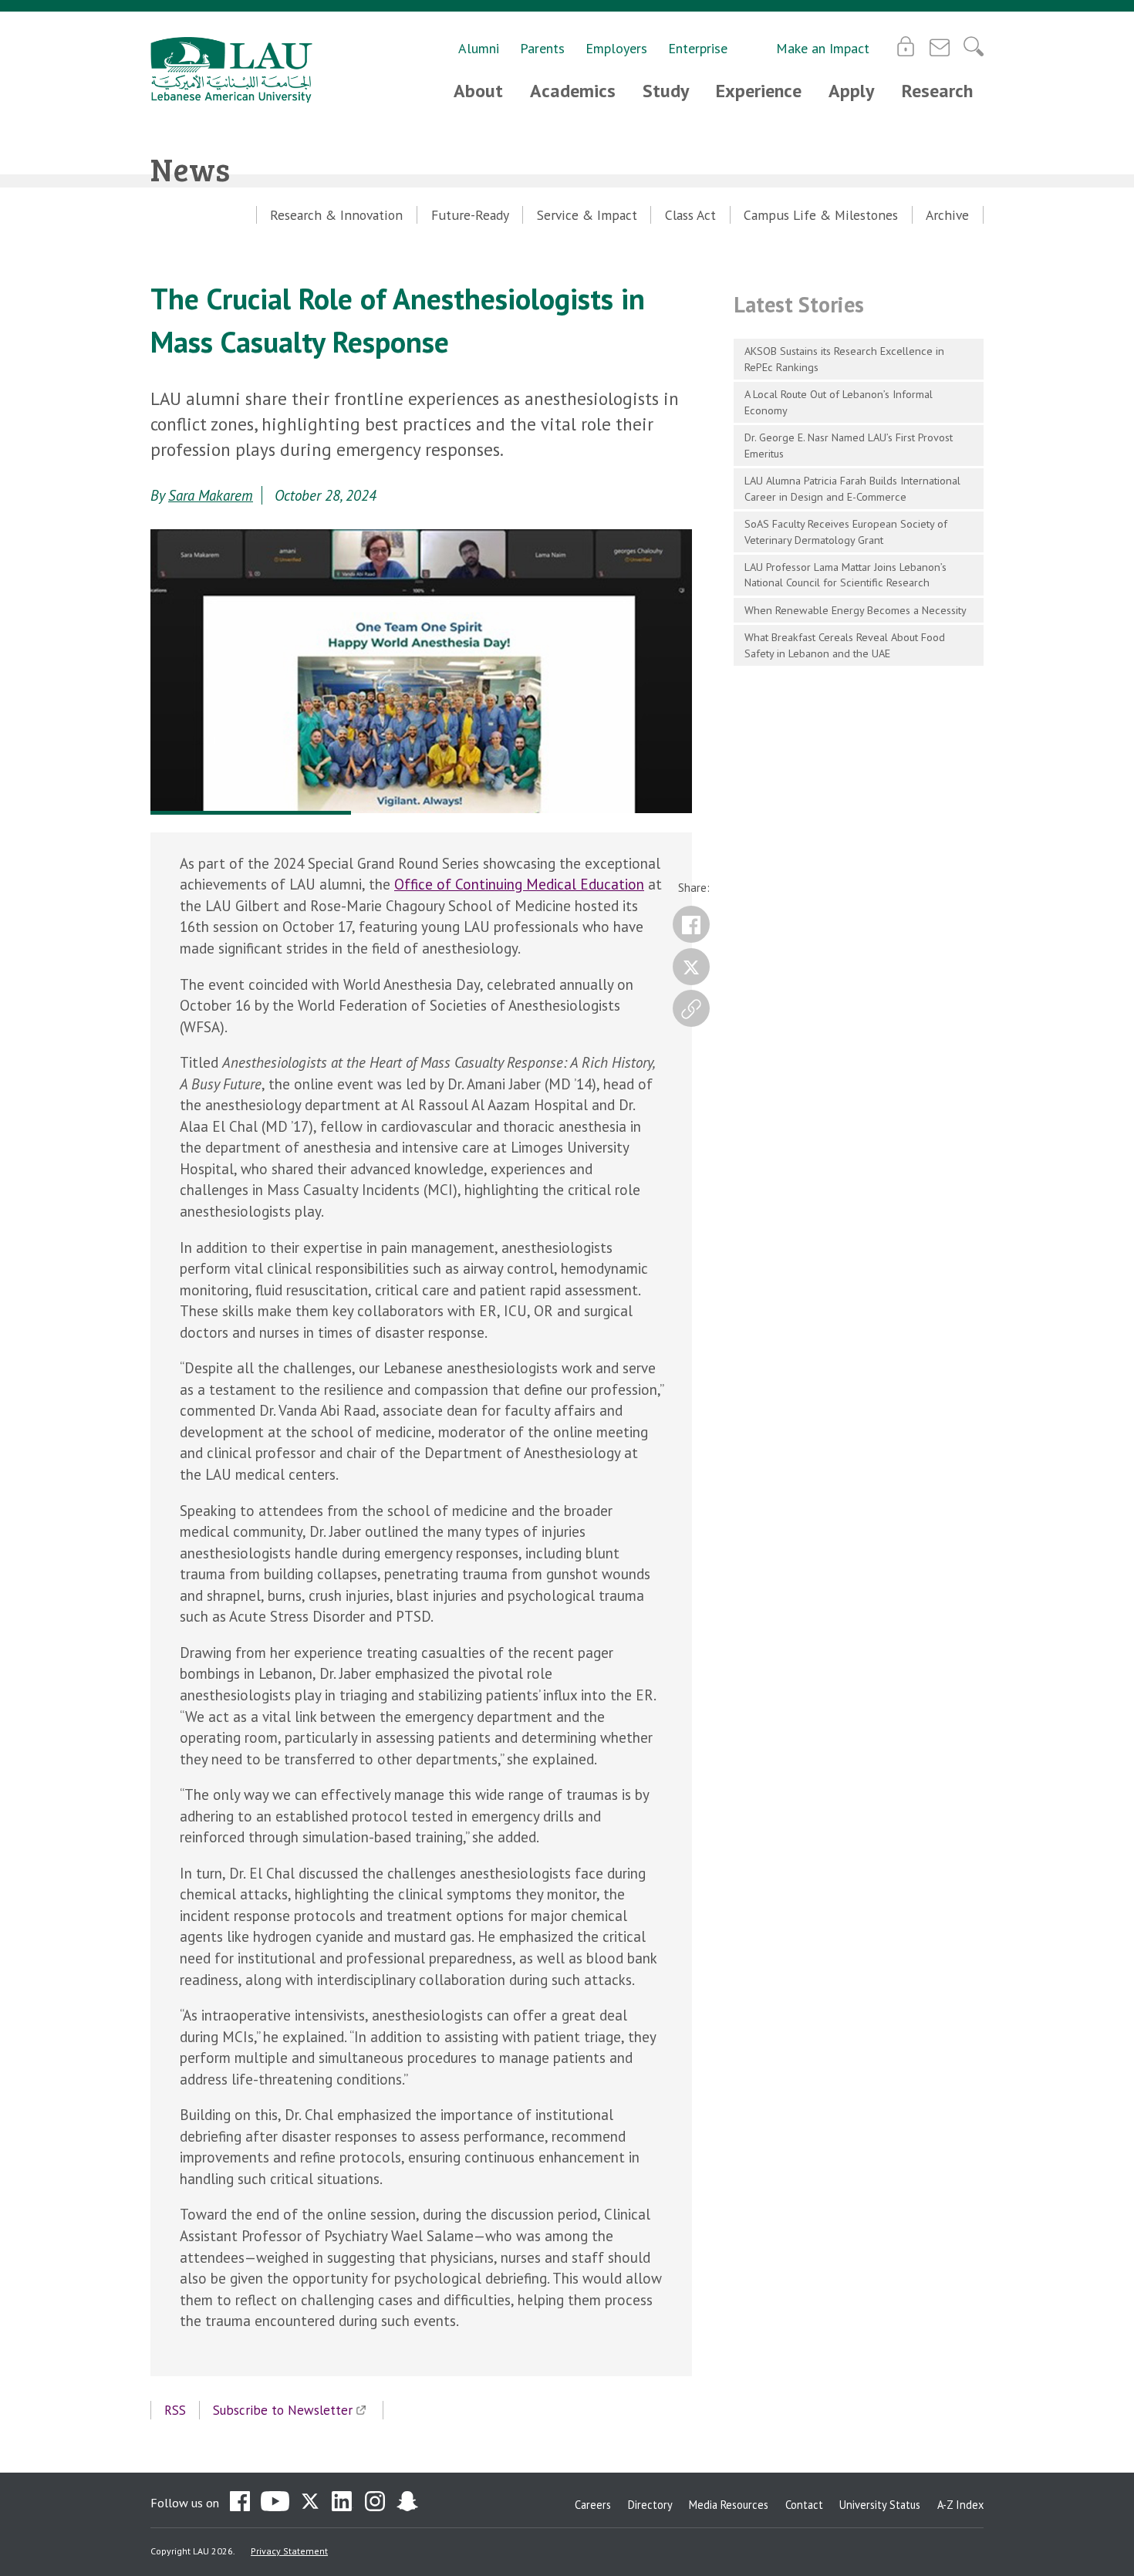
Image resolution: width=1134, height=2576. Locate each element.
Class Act (690, 215)
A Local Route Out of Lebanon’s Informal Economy (839, 402)
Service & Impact (587, 215)
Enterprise (698, 48)
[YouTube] (275, 2503)
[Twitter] (691, 967)
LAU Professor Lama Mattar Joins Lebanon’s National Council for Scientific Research (845, 575)
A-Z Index (960, 2505)
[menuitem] (337, 215)
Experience (759, 91)
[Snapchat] (407, 2503)
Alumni (479, 48)
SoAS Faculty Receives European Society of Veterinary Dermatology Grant (846, 532)
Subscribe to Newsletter (283, 2410)
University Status (880, 2505)
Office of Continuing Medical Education (519, 884)
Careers (593, 2505)
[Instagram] (375, 2503)
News (190, 169)
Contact (804, 2505)
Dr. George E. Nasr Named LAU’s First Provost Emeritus (849, 445)
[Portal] (906, 46)
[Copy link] (691, 1008)
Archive (947, 215)
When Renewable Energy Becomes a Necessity (856, 610)
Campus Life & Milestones (821, 215)
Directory (650, 2505)
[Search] (974, 46)
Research (937, 91)
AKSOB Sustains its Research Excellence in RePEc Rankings (844, 359)
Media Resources (729, 2505)
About (478, 91)
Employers (616, 48)
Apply (851, 91)
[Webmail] (940, 46)
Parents (542, 48)
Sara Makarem (211, 495)
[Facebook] (691, 924)
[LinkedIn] (343, 2503)
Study (666, 91)
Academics (573, 91)
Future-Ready (470, 215)
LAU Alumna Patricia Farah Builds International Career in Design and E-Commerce (852, 488)
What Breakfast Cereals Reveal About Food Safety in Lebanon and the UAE (845, 645)
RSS (175, 2410)
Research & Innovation (336, 215)
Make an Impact (823, 48)
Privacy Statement (289, 2551)
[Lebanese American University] (231, 70)
